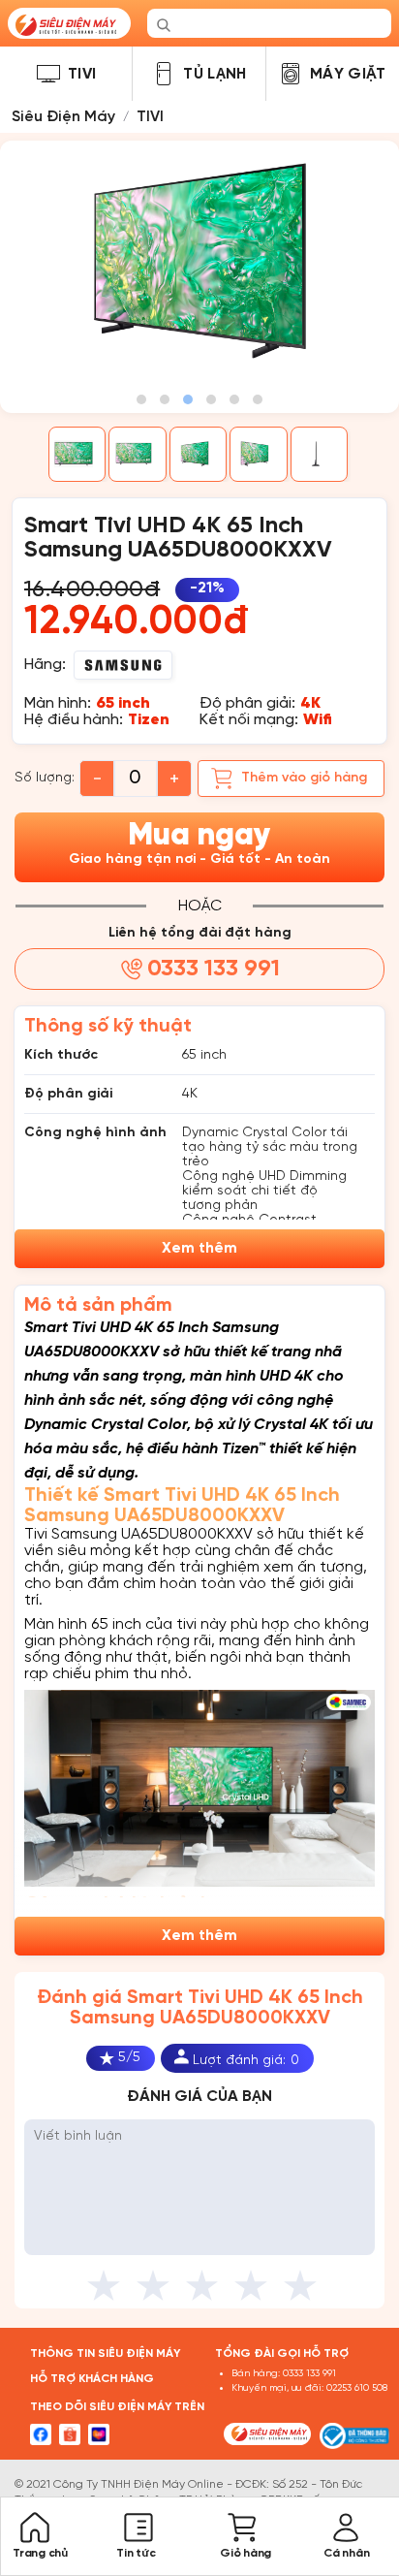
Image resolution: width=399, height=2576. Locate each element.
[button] (141, 399)
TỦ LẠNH (215, 74)
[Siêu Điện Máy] (69, 23)
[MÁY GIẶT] (291, 74)
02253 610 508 (357, 2388)
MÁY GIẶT (348, 74)
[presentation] (15, 301)
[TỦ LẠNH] (164, 74)
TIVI (82, 74)
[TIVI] (48, 74)
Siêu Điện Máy (63, 117)
